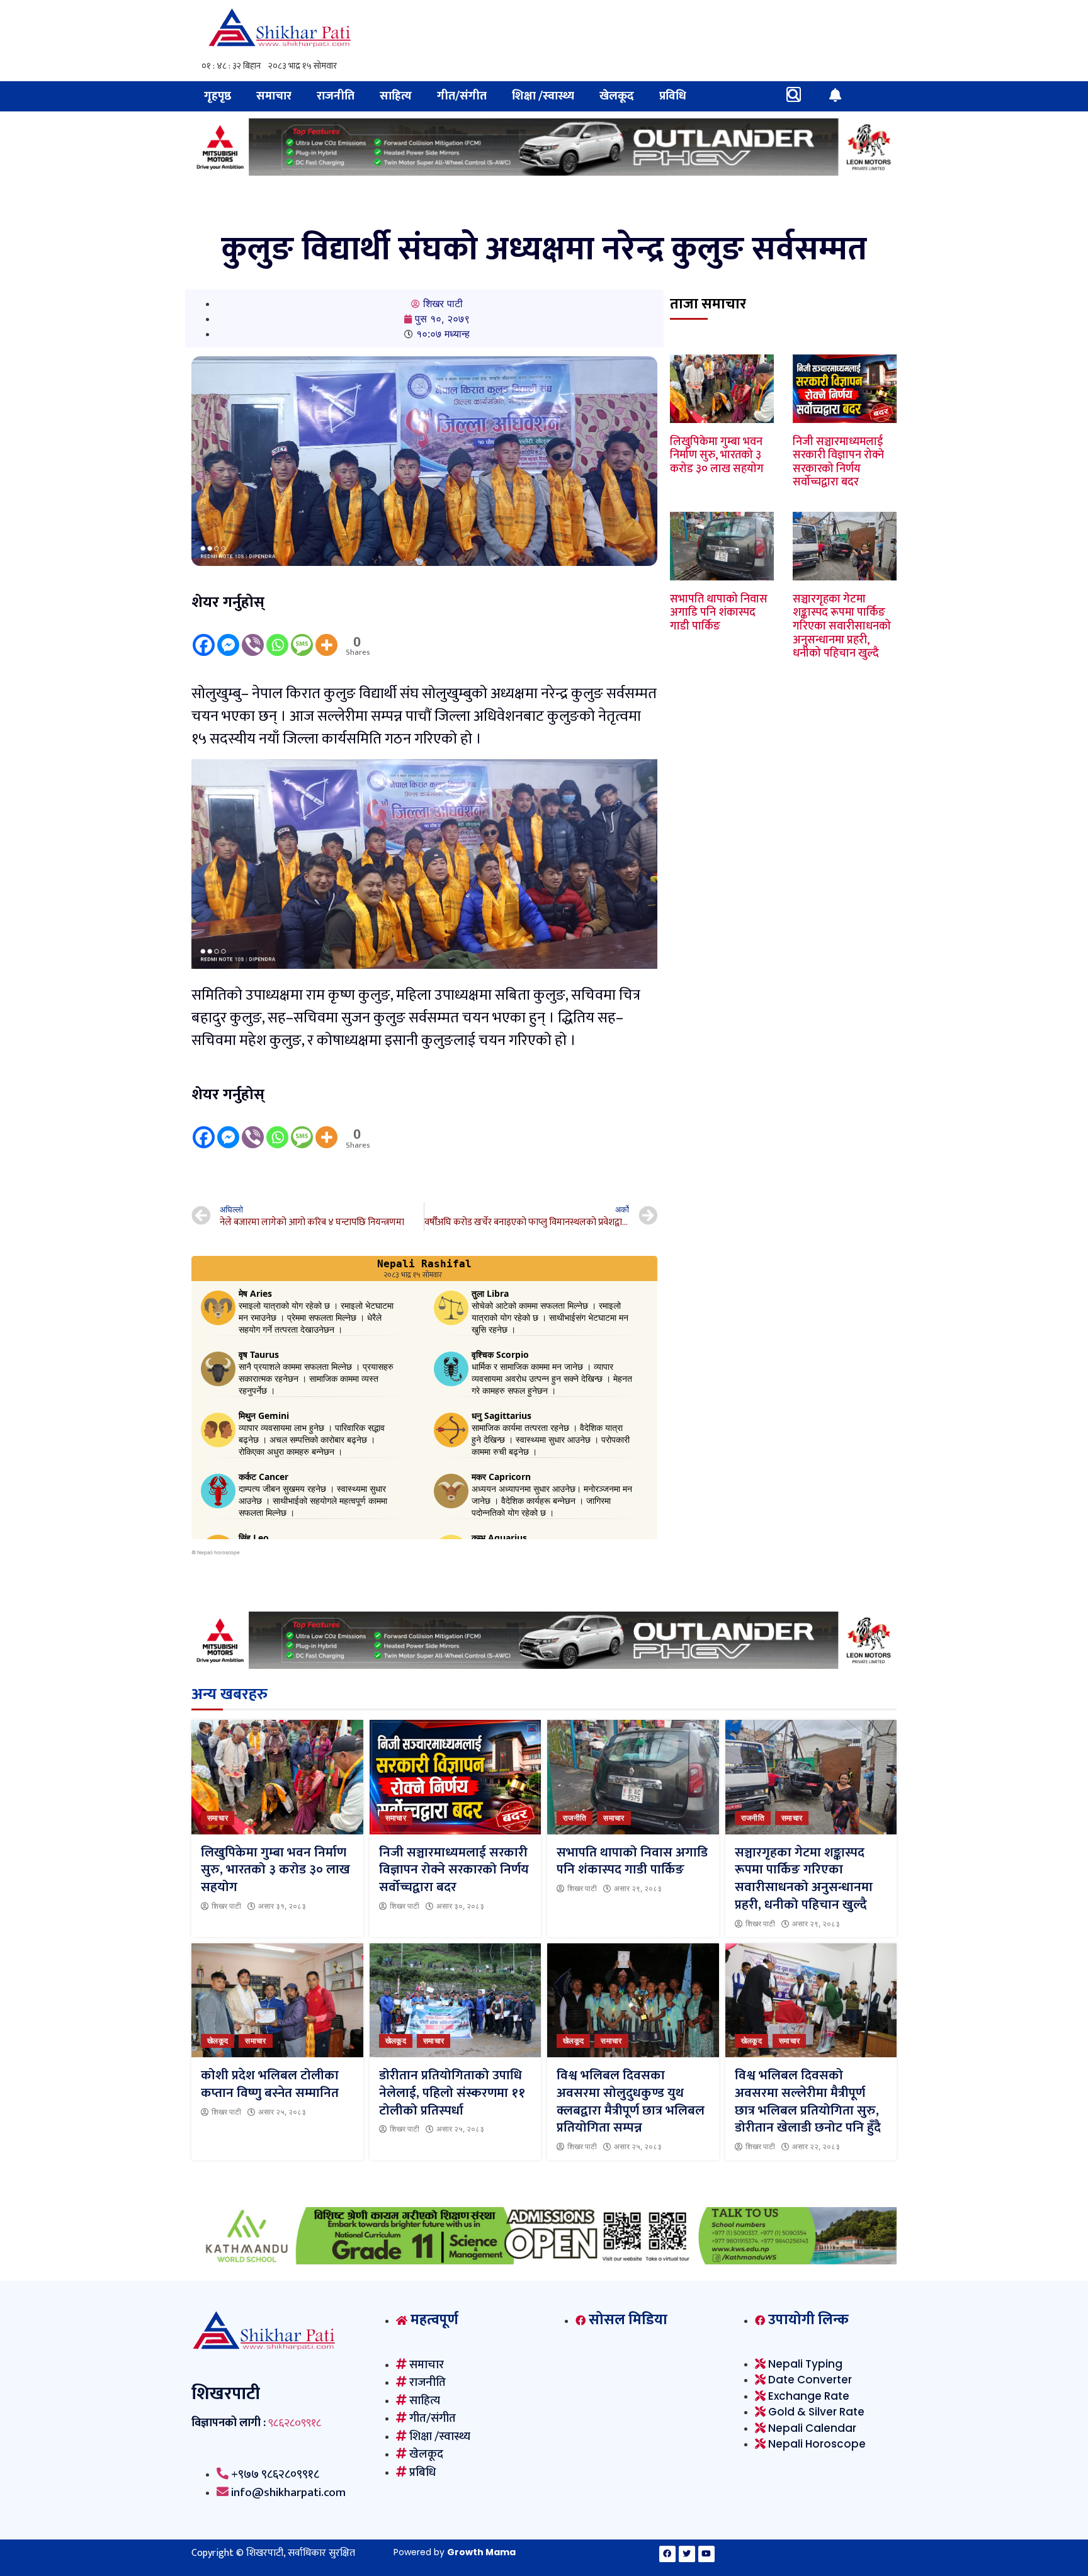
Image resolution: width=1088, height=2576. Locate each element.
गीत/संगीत (462, 96)
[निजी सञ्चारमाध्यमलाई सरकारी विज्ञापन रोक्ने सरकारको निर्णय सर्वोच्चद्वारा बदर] (456, 1777)
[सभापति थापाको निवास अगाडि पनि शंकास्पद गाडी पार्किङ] (633, 1777)
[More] (326, 636)
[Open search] (794, 94)
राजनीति (336, 96)
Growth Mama (481, 2552)
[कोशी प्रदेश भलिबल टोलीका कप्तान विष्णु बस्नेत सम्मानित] (277, 2001)
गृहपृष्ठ (218, 96)
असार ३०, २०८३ (460, 1906)
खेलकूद (617, 96)
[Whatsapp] (277, 636)
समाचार (274, 96)
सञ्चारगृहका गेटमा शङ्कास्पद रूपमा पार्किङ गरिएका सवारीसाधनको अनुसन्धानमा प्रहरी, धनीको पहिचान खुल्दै (842, 626)
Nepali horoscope (218, 1552)
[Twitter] (687, 2554)
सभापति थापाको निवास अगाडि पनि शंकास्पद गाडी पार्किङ (719, 613)
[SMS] (302, 636)
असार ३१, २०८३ (282, 1906)
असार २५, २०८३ (282, 2112)
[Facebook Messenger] (228, 636)
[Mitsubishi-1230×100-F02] (544, 172)
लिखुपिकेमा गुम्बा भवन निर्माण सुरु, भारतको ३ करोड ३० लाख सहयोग (717, 455)
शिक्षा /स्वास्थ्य (543, 96)
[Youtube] (706, 2554)
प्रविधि (673, 96)
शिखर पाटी (226, 1906)
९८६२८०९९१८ (295, 2423)
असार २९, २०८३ (638, 1889)
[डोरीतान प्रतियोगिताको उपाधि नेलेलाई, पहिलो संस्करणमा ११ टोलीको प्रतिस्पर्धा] (456, 2001)
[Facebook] (204, 636)
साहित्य (396, 96)
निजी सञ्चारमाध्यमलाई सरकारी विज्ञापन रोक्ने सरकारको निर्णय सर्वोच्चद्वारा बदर (838, 462)
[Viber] (253, 636)
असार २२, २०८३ (816, 2147)
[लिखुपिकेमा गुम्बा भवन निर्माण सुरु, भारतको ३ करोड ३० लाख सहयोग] (277, 1777)
